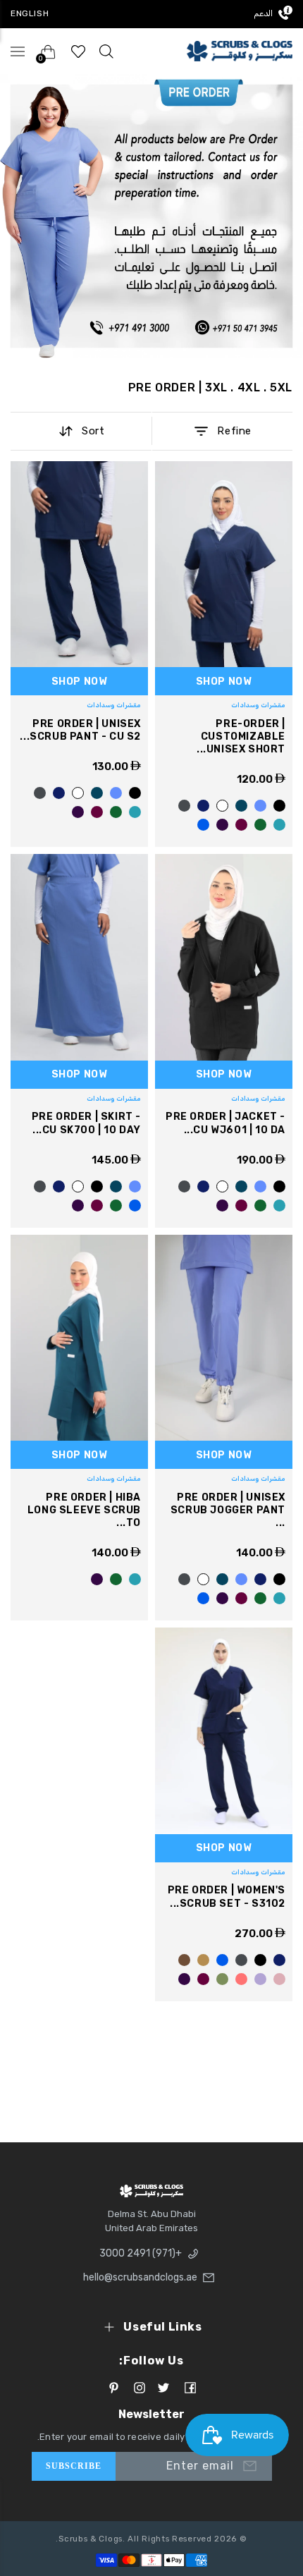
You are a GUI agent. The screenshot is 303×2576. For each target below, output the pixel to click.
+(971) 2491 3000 (141, 2253)
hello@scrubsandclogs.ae (140, 2277)
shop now (224, 682)
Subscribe (74, 2466)
